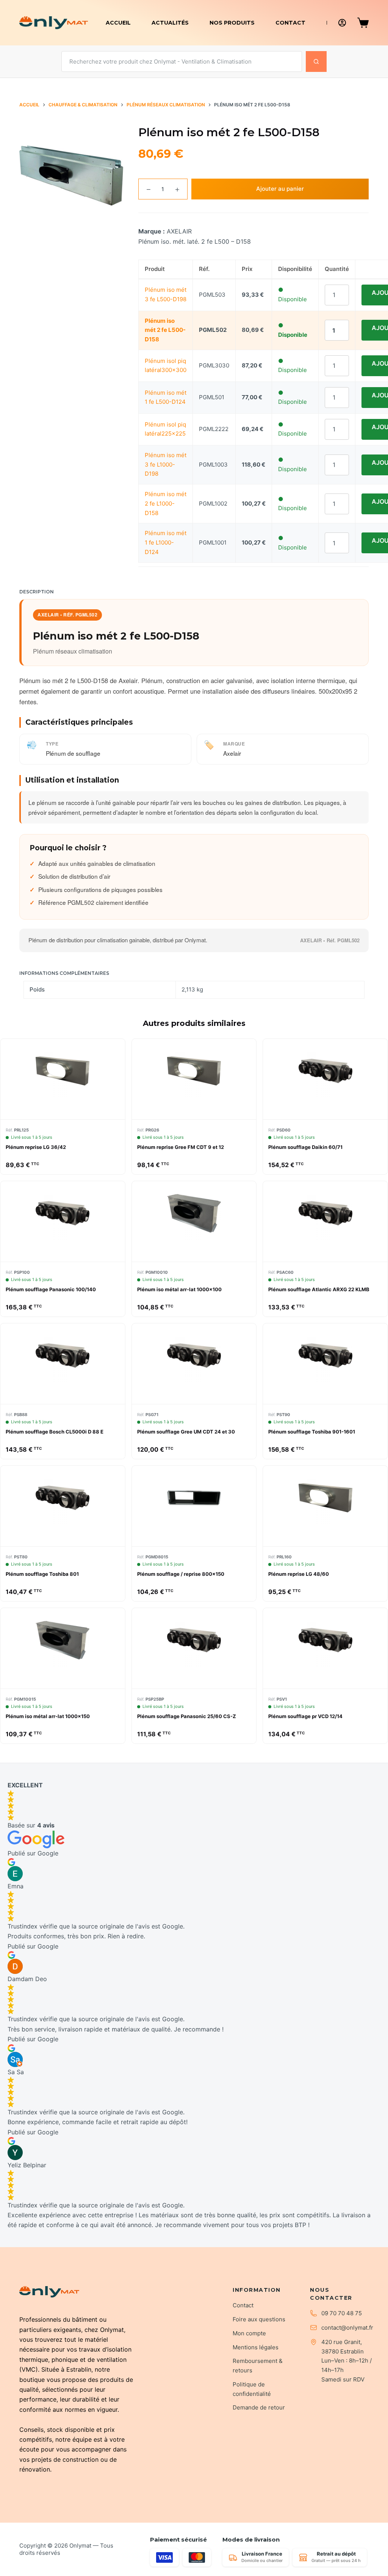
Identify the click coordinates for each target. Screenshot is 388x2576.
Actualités (170, 23)
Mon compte (249, 2333)
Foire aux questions (259, 2319)
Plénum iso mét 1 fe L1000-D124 (166, 542)
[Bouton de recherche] (316, 61)
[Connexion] (342, 23)
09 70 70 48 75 (342, 2313)
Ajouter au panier (280, 189)
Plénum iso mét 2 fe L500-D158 (165, 330)
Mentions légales (256, 2347)
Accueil (118, 23)
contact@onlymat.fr (347, 2328)
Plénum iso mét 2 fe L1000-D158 (166, 504)
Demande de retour (259, 2407)
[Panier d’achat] (363, 23)
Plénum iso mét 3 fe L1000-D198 (166, 465)
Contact (290, 23)
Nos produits (232, 23)
